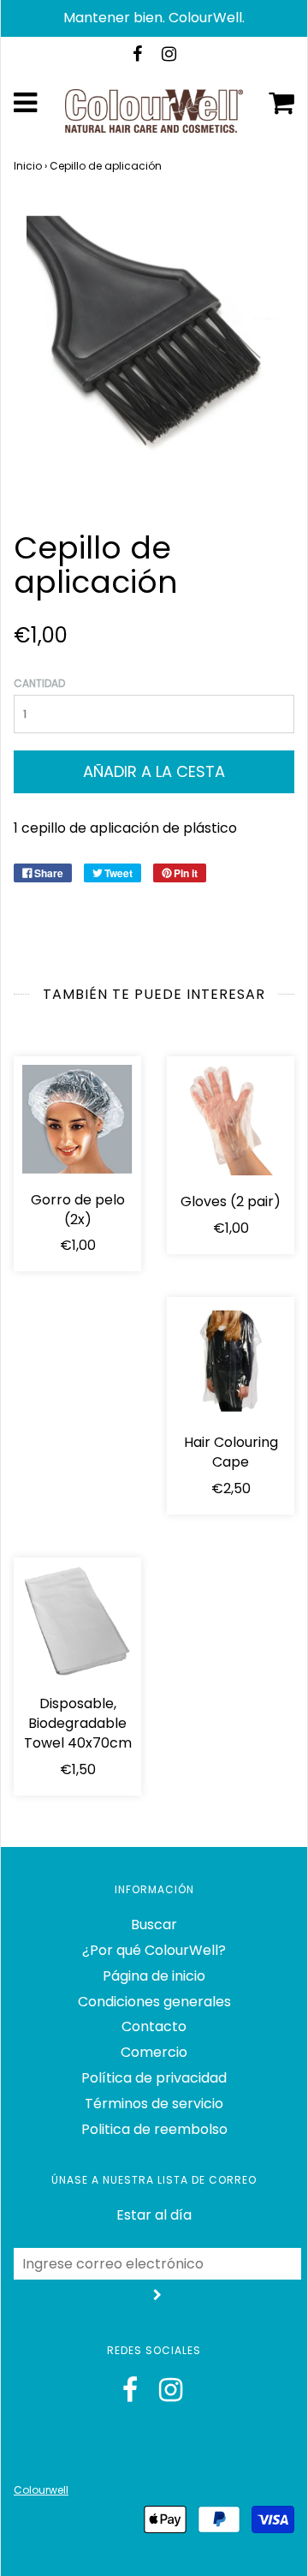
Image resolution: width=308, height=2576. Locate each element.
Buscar (154, 1925)
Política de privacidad (154, 2078)
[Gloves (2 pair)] (231, 1120)
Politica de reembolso (154, 2129)
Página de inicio (154, 1976)
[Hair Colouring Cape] (231, 1361)
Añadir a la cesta (154, 771)
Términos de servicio (154, 2104)
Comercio (154, 2052)
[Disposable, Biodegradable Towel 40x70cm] (77, 1622)
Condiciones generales (154, 2002)
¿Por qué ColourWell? (154, 1950)
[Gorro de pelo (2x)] (77, 1119)
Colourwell (41, 2490)
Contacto (154, 2026)
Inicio (28, 166)
